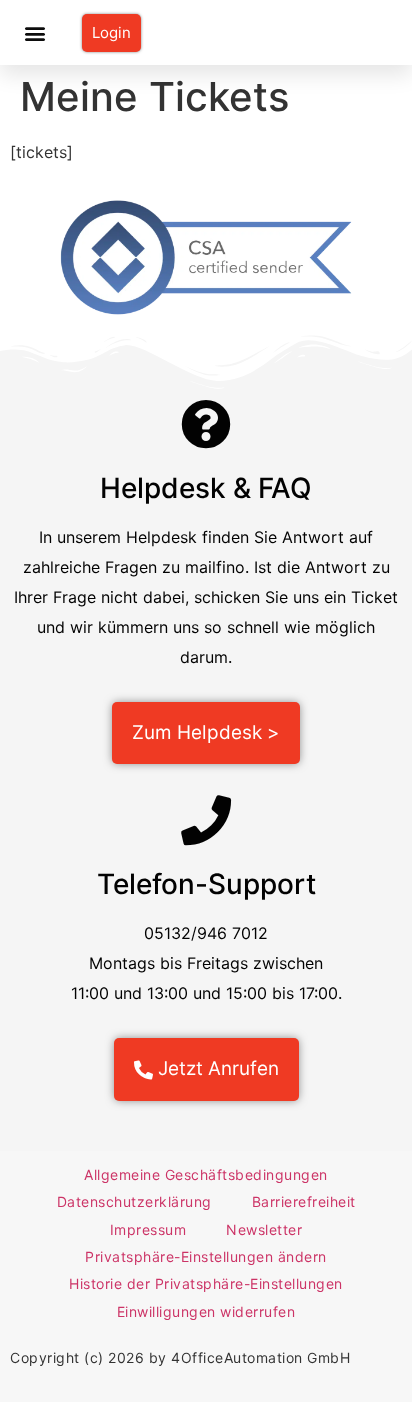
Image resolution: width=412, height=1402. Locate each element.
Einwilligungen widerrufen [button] (206, 1311)
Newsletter (264, 1229)
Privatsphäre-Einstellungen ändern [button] (206, 1256)
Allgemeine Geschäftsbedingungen (206, 1174)
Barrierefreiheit (304, 1201)
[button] (35, 32)
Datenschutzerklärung (134, 1201)
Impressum (148, 1229)
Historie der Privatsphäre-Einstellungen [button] (206, 1283)
